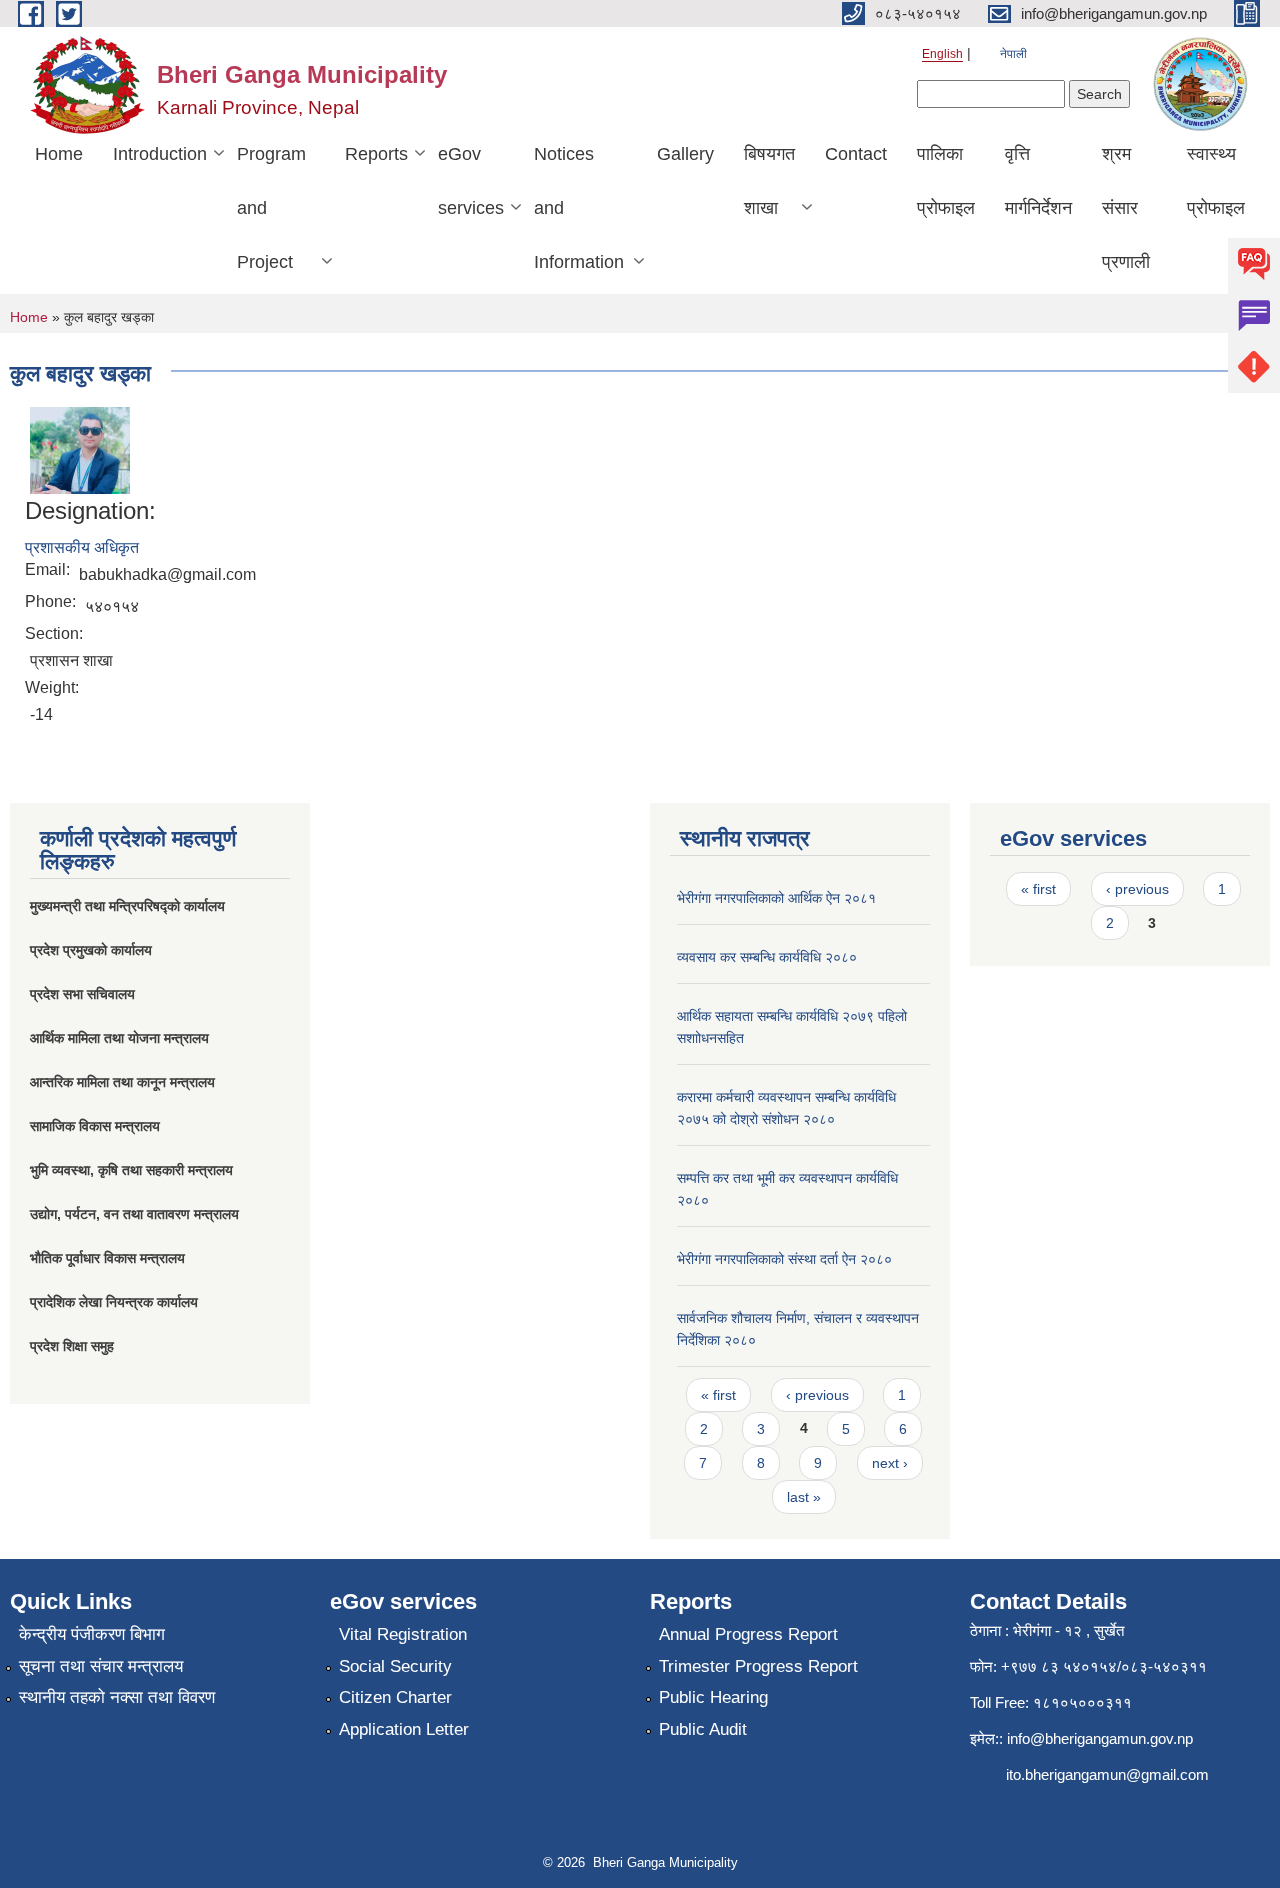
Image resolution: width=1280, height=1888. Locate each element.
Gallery (685, 154)
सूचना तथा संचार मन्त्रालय (101, 1666)
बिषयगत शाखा (769, 181)
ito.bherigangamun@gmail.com (1107, 1774)
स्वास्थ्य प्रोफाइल (1216, 181)
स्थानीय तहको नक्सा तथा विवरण (117, 1697)
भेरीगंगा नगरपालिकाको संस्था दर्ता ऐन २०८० (784, 1259)
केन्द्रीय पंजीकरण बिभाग (92, 1634)
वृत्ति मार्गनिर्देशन (1038, 181)
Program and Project (271, 208)
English (942, 54)
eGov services (471, 181)
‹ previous (817, 1395)
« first (718, 1395)
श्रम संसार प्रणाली (1126, 208)
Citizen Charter (395, 1697)
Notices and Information (579, 208)
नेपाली (1013, 54)
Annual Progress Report (748, 1634)
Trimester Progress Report (758, 1666)
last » (804, 1497)
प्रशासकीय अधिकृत (82, 547)
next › (890, 1463)
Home (59, 154)
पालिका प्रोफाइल (946, 181)
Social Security (395, 1666)
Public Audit (703, 1729)
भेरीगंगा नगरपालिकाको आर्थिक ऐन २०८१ (776, 898)
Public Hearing (713, 1697)
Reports (376, 154)
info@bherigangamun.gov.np (1100, 1738)
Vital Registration (403, 1634)
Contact (856, 154)
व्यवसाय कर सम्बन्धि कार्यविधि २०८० (767, 957)
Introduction (160, 154)
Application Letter (404, 1729)
